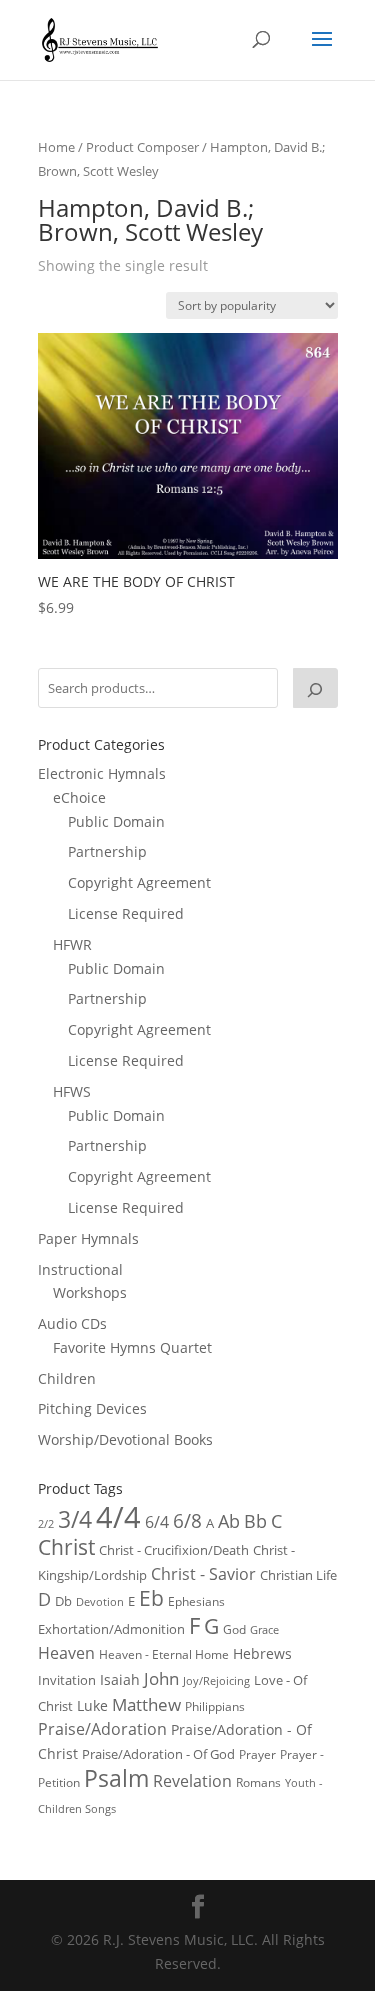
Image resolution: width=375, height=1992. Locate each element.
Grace (264, 1629)
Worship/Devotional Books (125, 1439)
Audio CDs (72, 1323)
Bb (255, 1521)
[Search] (315, 688)
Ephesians (196, 1601)
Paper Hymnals (88, 1238)
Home (56, 147)
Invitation (67, 1680)
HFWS (72, 1091)
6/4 (157, 1522)
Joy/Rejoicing (216, 1680)
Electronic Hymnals (102, 773)
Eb (151, 1598)
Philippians (215, 1706)
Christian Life (298, 1575)
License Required (126, 913)
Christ (66, 1547)
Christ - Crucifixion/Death (174, 1550)
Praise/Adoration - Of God (158, 1754)
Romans (258, 1782)
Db (63, 1601)
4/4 (118, 1517)
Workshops (90, 1292)
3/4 (75, 1519)
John (161, 1678)
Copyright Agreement (139, 882)
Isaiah (120, 1679)
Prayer (257, 1754)
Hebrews (262, 1653)
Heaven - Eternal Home (164, 1654)
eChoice (79, 797)
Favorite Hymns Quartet (132, 1347)
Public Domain (116, 821)
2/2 (46, 1523)
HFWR (72, 944)
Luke (92, 1705)
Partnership (107, 851)
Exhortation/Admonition (111, 1629)
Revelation (192, 1781)
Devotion (100, 1601)
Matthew (146, 1704)
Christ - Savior (203, 1574)
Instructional (80, 1269)
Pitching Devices (92, 1408)
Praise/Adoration (102, 1729)
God (234, 1629)
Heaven (66, 1653)
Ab (229, 1521)
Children (67, 1378)
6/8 (187, 1520)
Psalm (116, 1778)
